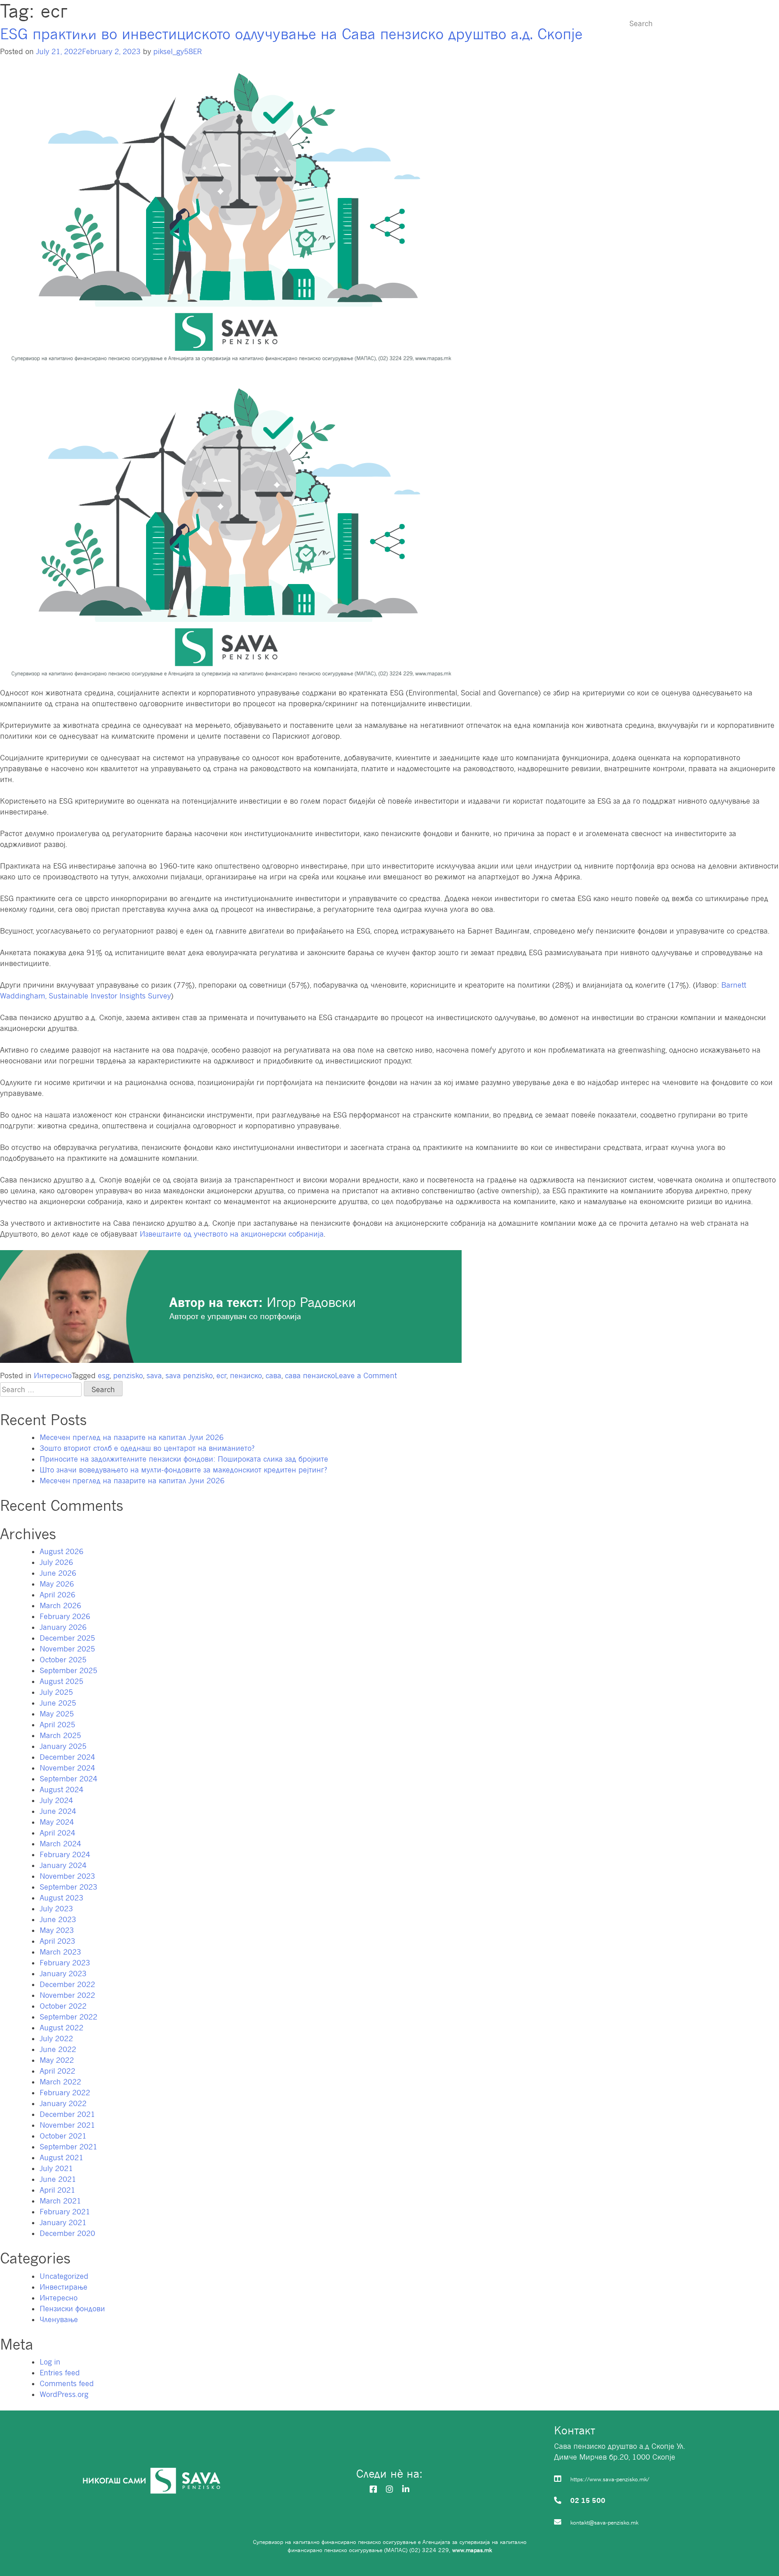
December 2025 (67, 1638)
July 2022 (56, 2038)
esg (104, 1375)
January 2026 (63, 1627)
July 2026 (56, 1562)
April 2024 (57, 1833)
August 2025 (62, 1681)
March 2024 (60, 1844)
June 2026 (58, 1573)
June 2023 (58, 1919)
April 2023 (57, 1941)
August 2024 (62, 1789)
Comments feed (67, 2383)
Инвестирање (499, 23)
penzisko (128, 1375)
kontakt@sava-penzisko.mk (604, 2523)
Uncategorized (64, 2276)
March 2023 (60, 1952)
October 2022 (63, 2006)
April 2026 (57, 1595)
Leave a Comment (366, 1375)
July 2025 (56, 1692)
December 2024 (67, 1757)
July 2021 (56, 2168)
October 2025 (63, 1660)
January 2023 (63, 1973)
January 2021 (63, 2222)
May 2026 (57, 1584)
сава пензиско (310, 1375)
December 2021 (67, 2114)
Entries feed (60, 2373)
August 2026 (62, 1551)
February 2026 (65, 1616)
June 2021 (58, 2179)
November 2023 (67, 1876)
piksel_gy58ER (178, 51)
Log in (50, 2362)
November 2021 (67, 2125)
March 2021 (60, 2201)
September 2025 (69, 1670)
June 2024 (58, 1811)
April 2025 (57, 1725)
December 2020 (67, 2233)
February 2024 (65, 1854)
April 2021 (57, 2190)
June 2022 (58, 2049)
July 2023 (56, 1909)
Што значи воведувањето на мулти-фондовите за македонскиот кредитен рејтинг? (183, 1470)
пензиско (246, 1375)
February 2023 (65, 1963)
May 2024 (57, 1822)
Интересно (569, 23)
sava (154, 1375)
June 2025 (58, 1703)
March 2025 (60, 1735)
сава (273, 1375)
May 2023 (57, 1930)
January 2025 (63, 1746)
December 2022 (67, 1984)
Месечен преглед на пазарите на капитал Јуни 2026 (132, 1481)
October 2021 (63, 2136)
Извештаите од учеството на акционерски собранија (232, 1234)
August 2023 (62, 1898)
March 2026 (60, 1605)
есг (222, 1375)
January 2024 (63, 1865)
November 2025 (67, 1649)
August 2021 (62, 2157)
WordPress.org (64, 2394)
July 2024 (56, 1800)
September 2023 (69, 1887)
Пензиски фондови (345, 23)
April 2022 (57, 2071)
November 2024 (67, 1768)
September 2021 (69, 2147)
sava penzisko (189, 1375)
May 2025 (57, 1714)
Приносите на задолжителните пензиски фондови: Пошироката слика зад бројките (184, 1459)
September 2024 (69, 1779)
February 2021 (65, 2212)
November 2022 (67, 1995)
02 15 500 (588, 2500)
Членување (427, 23)
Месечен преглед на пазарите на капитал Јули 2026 (132, 1437)
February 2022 (65, 2093)
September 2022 (69, 2017)
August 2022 (62, 2028)
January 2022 (63, 2103)
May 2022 (57, 2060)
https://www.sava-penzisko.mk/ (610, 2479)
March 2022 (60, 2082)
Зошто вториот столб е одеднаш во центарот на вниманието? (147, 1448)
